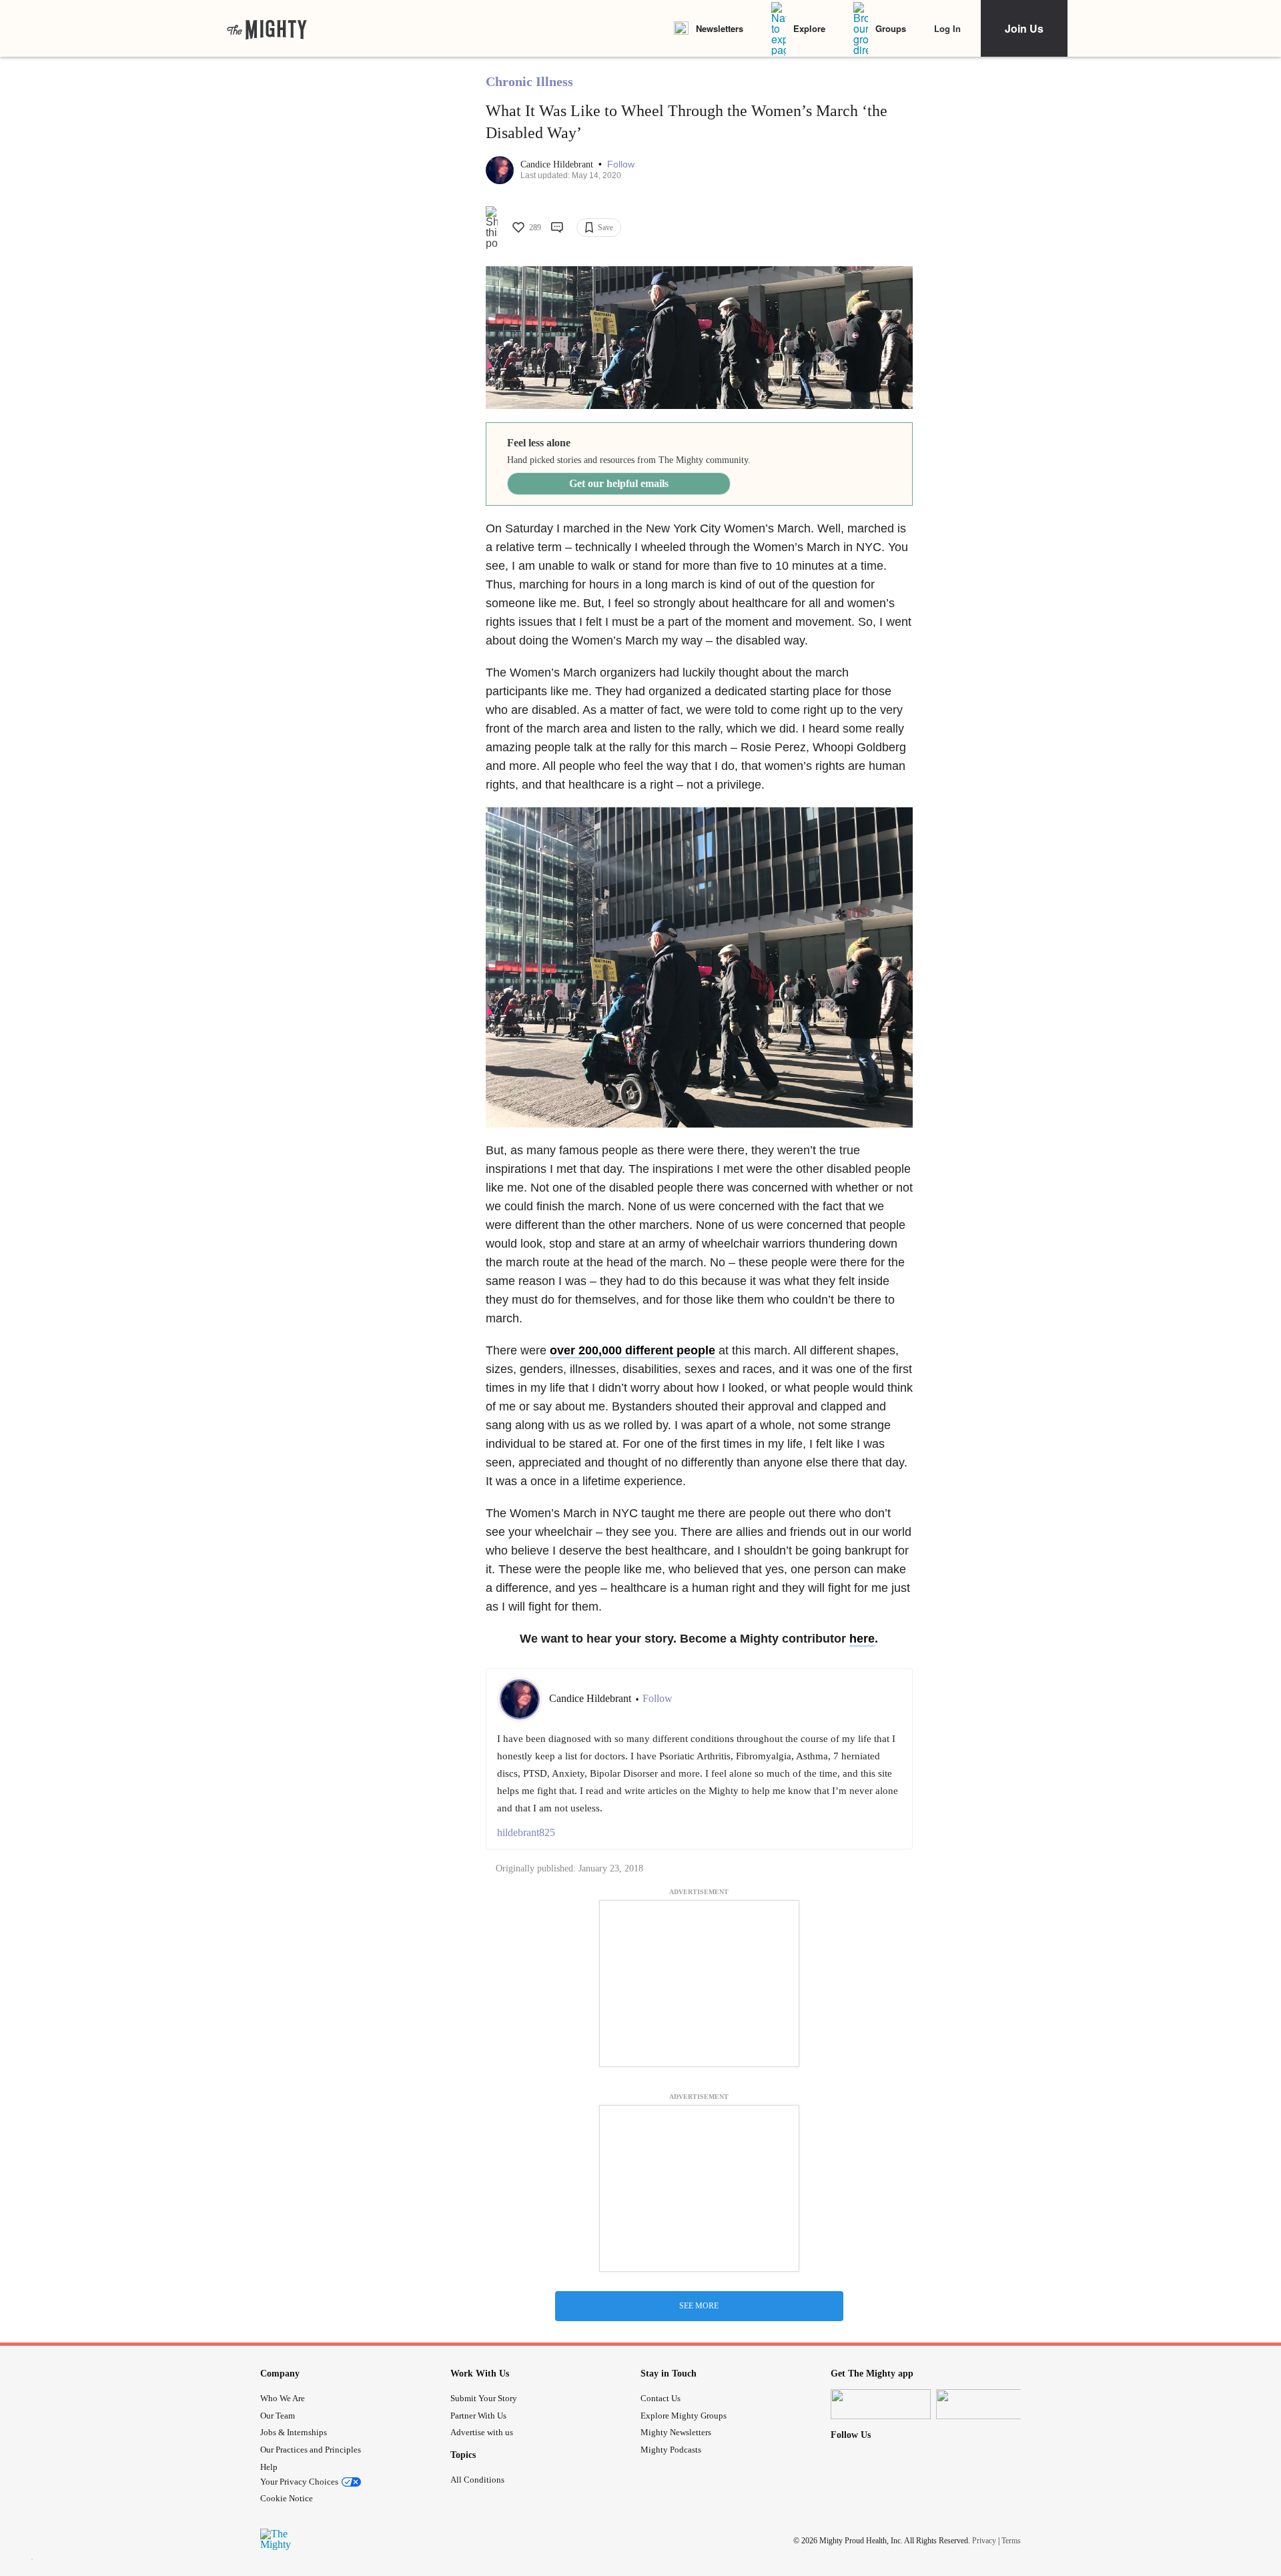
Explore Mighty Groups (684, 2416)
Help (269, 2467)
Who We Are (283, 2398)
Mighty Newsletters (676, 2432)
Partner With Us (478, 2416)
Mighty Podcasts (671, 2450)
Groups (891, 28)
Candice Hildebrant (558, 164)
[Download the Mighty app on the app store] (881, 2404)
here (862, 1639)
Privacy (984, 2541)
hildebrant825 (526, 1832)
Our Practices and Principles (311, 2450)
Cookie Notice (287, 2498)
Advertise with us (482, 2432)
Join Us (1024, 28)
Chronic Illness (529, 81)
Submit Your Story (484, 2398)
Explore (809, 28)
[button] (621, 164)
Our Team (278, 2416)
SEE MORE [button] (699, 2306)
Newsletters (720, 28)
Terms (1011, 2541)
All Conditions (477, 2480)
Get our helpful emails (619, 483)
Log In (947, 28)
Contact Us (661, 2398)
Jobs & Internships (294, 2432)
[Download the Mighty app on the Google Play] (986, 2404)
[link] (267, 29)
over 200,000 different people (632, 1350)
